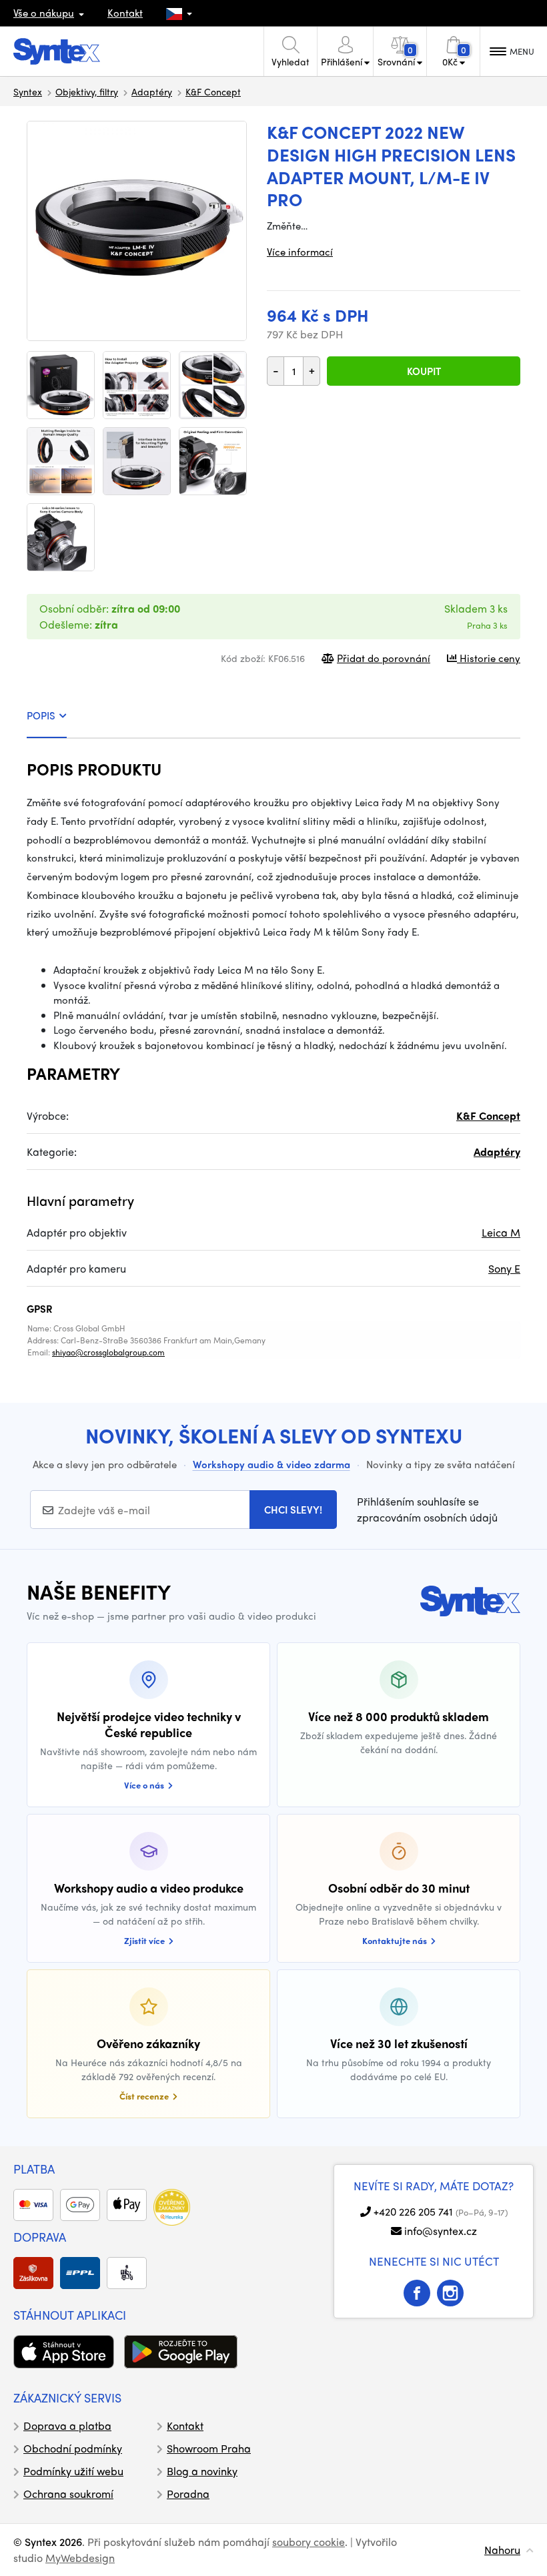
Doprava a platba (67, 2426)
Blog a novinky (202, 2471)
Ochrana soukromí (68, 2494)
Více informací (300, 252)
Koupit (424, 371)
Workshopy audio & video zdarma (271, 1464)
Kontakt (125, 13)
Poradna (188, 2494)
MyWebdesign (80, 2558)
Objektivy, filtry (87, 91)
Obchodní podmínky (73, 2448)
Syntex (28, 91)
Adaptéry (152, 91)
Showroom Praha (209, 2448)
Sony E (504, 1268)
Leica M (501, 1232)
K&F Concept (213, 91)
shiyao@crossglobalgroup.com (108, 1352)
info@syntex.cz (441, 2231)
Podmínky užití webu (73, 2471)
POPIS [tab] (41, 715)
